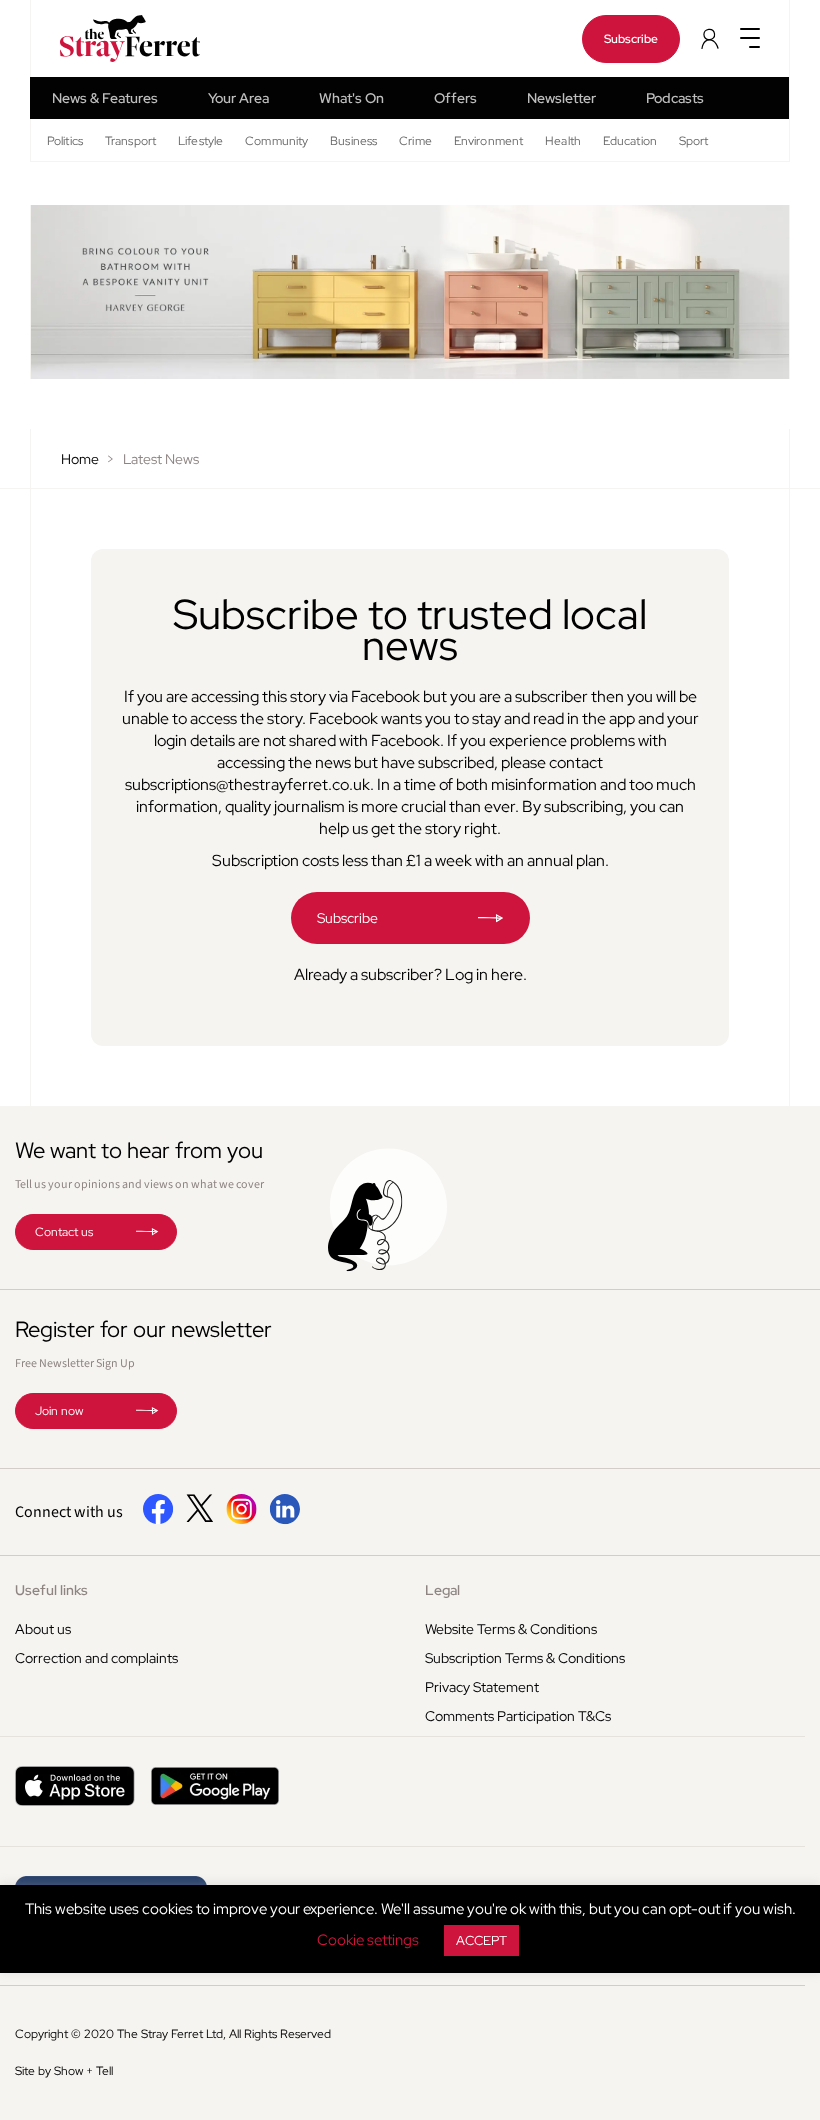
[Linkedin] (284, 1520)
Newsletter (561, 98)
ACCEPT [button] (481, 1940)
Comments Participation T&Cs (518, 1716)
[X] (200, 1517)
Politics (65, 141)
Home (80, 459)
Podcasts (675, 98)
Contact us (64, 1232)
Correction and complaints (96, 1658)
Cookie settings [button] (368, 1940)
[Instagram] (241, 1520)
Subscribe (631, 39)
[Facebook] (158, 1520)
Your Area (238, 98)
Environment (488, 141)
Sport (694, 141)
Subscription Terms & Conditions (525, 1658)
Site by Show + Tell (64, 2071)
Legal (442, 1590)
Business (353, 141)
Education (630, 141)
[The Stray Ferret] (109, 38)
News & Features (105, 98)
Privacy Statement (482, 1687)
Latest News (161, 459)
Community (276, 141)
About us (43, 1629)
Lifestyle (200, 141)
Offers (455, 98)
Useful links (51, 1590)
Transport (130, 141)
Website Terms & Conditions (511, 1629)
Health (563, 141)
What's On (351, 98)
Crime (415, 141)
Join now (59, 1411)
